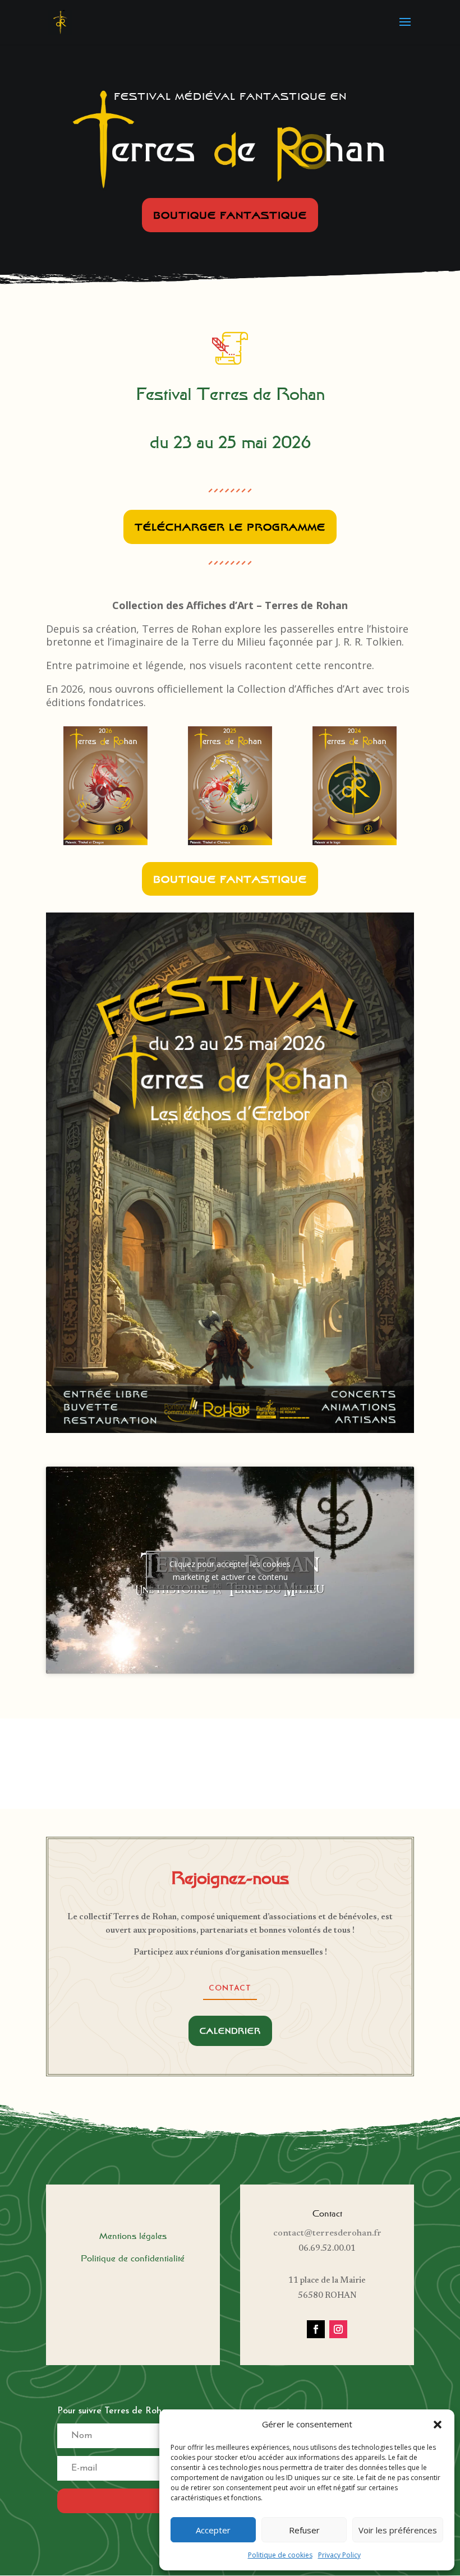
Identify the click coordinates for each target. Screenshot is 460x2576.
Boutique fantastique (230, 215)
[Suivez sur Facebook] (316, 2329)
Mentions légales (133, 2236)
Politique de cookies (280, 2555)
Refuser (304, 2530)
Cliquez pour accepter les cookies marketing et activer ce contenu (230, 1570)
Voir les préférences (398, 2530)
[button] (438, 2425)
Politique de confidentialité (133, 2258)
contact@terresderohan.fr (327, 2233)
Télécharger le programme (230, 527)
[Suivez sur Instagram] (338, 2329)
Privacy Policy (339, 2555)
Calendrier (230, 2031)
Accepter (213, 2530)
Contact (230, 1989)
